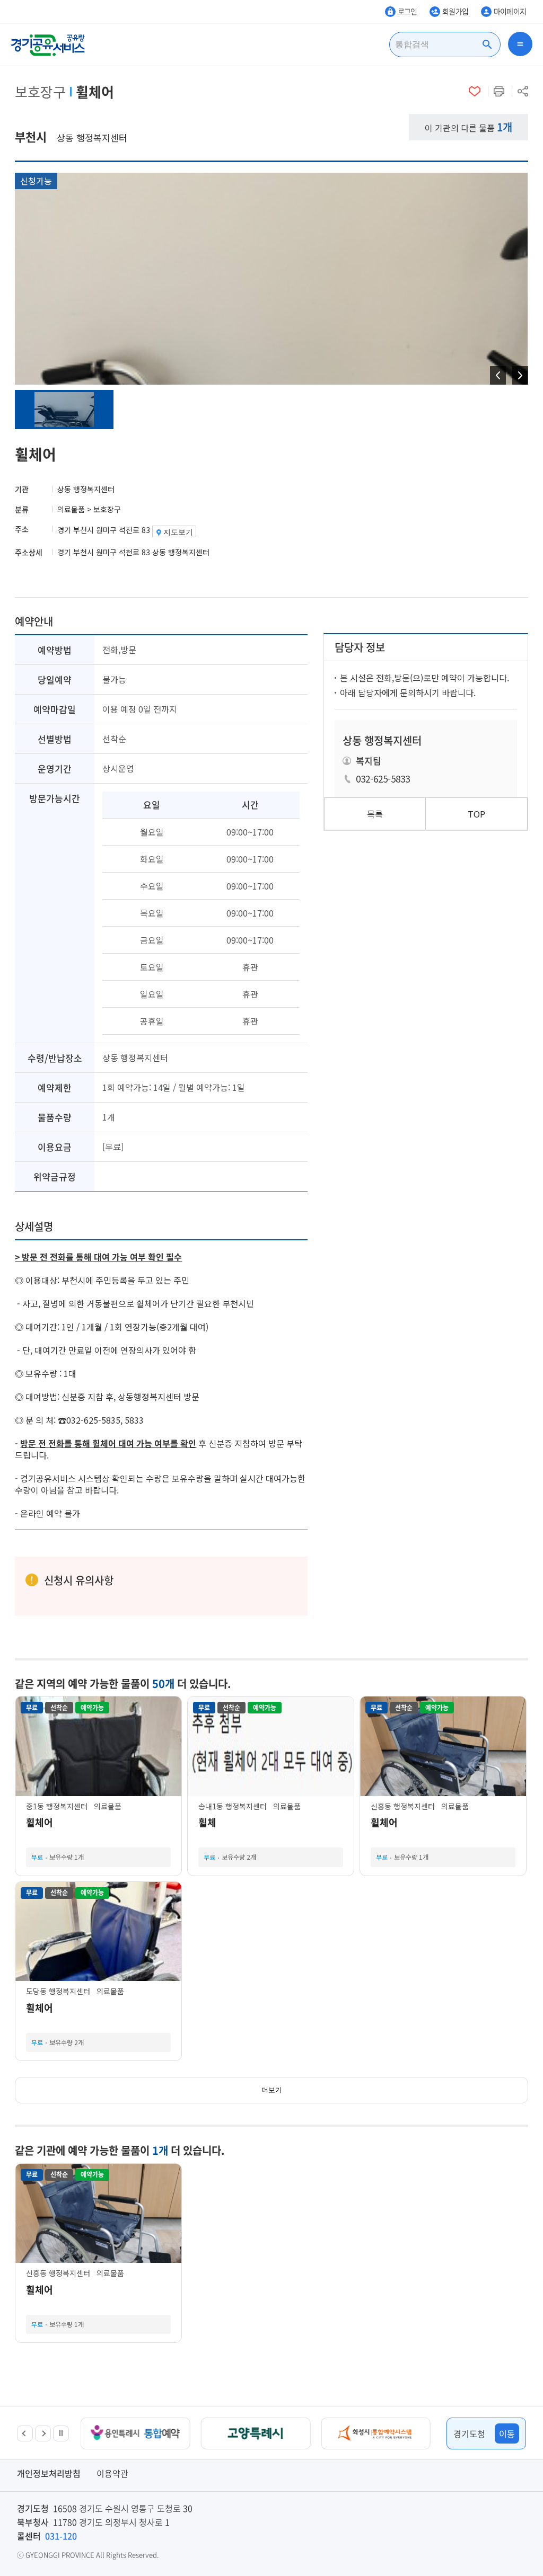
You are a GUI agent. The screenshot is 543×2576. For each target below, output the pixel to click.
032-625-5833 (383, 779)
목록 (375, 814)
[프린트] (499, 91)
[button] (25, 2433)
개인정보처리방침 (49, 2473)
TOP (476, 814)
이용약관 (112, 2473)
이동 (507, 2433)
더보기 (272, 2090)
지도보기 (178, 532)
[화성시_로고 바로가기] (259, 2433)
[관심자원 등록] (475, 91)
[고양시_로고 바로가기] (138, 2433)
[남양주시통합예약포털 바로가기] (379, 2433)
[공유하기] (523, 91)
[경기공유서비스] (48, 45)
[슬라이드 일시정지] (61, 2433)
